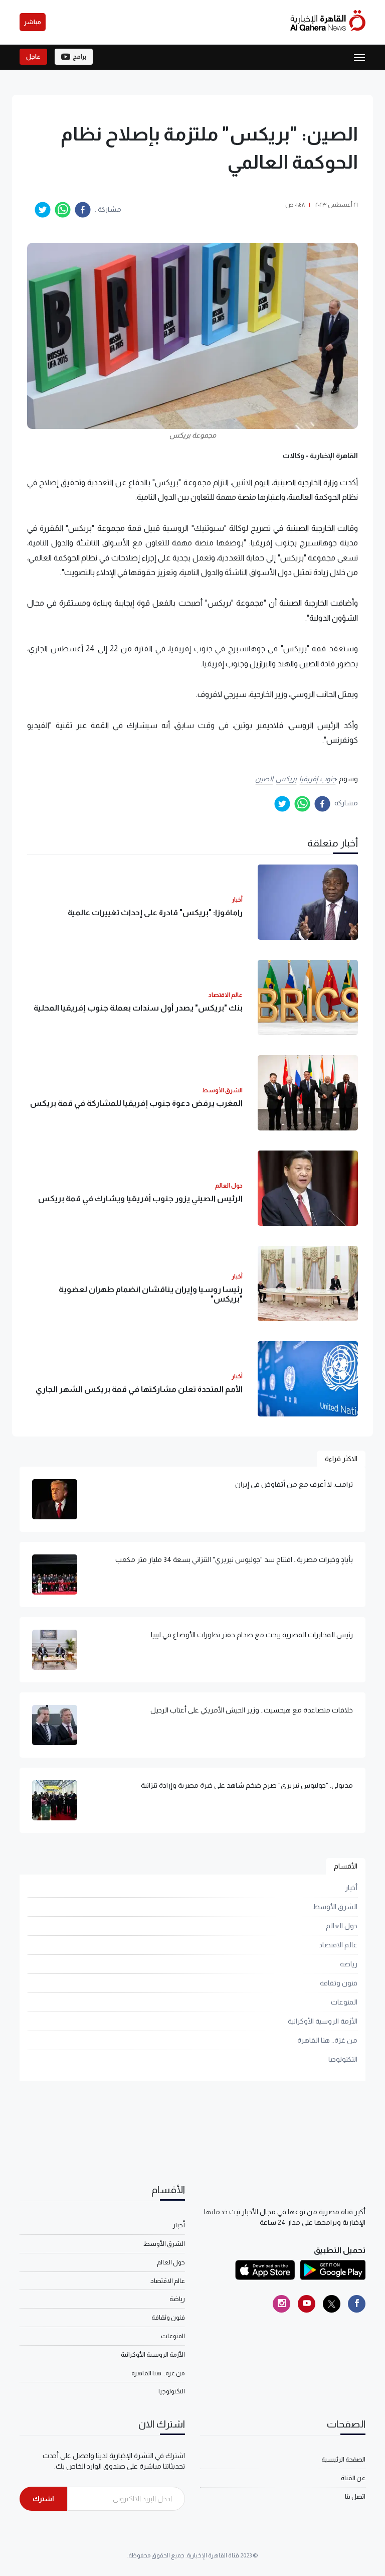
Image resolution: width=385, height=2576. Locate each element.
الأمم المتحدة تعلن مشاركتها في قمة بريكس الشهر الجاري (139, 1389)
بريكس (286, 779)
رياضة (349, 1964)
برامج (79, 57)
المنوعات (344, 2002)
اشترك (43, 2499)
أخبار (351, 1888)
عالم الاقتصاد (338, 1945)
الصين (264, 779)
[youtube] (307, 2304)
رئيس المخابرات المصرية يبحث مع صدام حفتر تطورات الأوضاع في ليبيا (252, 1635)
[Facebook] (357, 2304)
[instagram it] (281, 2304)
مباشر (33, 22)
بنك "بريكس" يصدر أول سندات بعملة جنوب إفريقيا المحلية (138, 1008)
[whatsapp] (63, 210)
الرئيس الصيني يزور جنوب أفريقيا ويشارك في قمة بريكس (140, 1198)
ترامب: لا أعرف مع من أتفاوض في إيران (294, 1484)
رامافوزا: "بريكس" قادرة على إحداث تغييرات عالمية (155, 912)
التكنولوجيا (343, 2059)
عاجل (33, 57)
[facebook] (83, 210)
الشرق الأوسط (335, 1907)
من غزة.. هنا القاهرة (327, 2040)
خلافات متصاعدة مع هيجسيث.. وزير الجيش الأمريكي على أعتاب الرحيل (252, 1710)
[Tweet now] (332, 2304)
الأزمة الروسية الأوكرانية (323, 2021)
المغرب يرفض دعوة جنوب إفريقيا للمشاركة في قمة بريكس (136, 1103)
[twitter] (43, 210)
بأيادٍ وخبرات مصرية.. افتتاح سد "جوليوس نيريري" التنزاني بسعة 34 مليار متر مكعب (234, 1559)
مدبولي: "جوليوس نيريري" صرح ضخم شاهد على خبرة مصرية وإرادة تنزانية (247, 1785)
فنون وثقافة (339, 1983)
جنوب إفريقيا (318, 779)
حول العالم (342, 1926)
